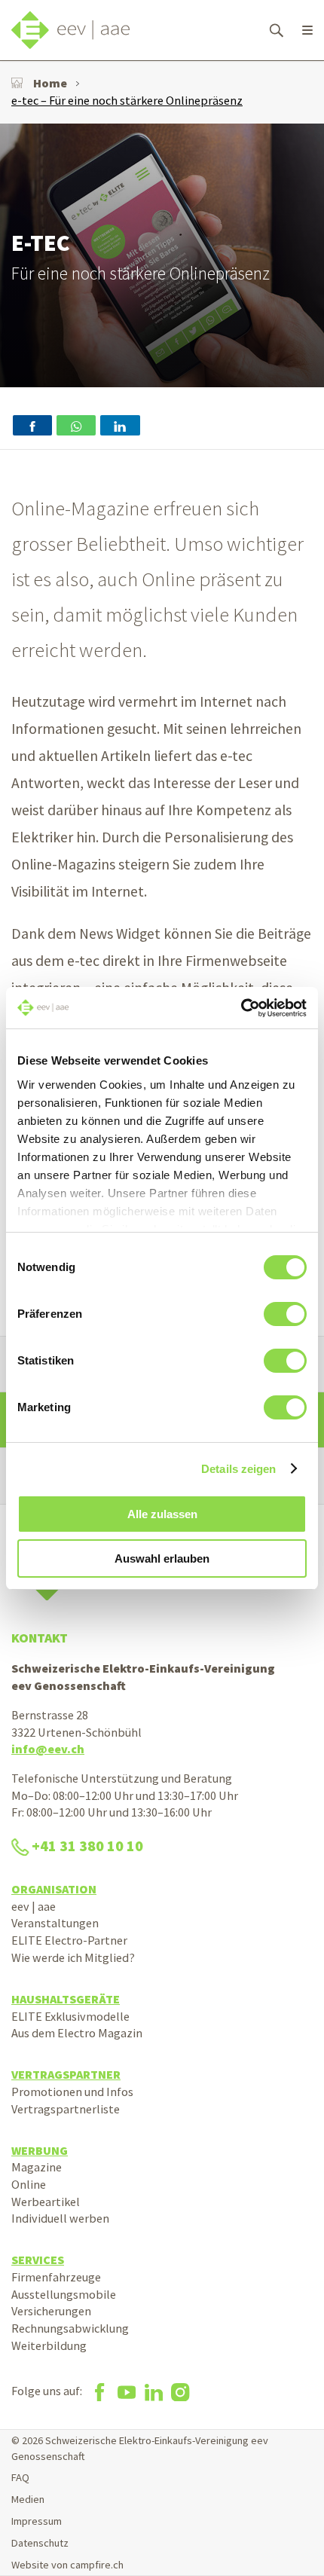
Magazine (37, 2167)
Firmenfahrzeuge (56, 2277)
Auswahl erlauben (162, 1558)
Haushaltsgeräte (66, 1999)
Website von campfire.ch (67, 2565)
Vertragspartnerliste (66, 2109)
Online (29, 2184)
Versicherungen (51, 2311)
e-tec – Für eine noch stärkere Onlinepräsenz (127, 100)
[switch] (285, 1314)
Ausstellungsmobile (64, 2294)
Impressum (37, 2521)
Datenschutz (40, 2543)
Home (50, 83)
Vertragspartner (66, 2074)
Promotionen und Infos (72, 2092)
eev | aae (34, 1906)
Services (38, 2260)
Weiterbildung (49, 2345)
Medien (28, 2499)
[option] (162, 255)
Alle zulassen (162, 1514)
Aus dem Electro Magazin (77, 2033)
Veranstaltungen (55, 1923)
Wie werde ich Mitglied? (73, 1957)
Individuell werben (60, 2218)
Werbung (40, 2150)
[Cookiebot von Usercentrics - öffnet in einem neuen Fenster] (241, 1008)
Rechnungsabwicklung (70, 2328)
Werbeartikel (46, 2202)
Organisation (54, 1889)
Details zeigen (238, 1469)
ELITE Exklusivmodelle (70, 2016)
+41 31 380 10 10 (87, 1846)
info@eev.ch (48, 1749)
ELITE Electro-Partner (69, 1940)
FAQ (20, 2477)
